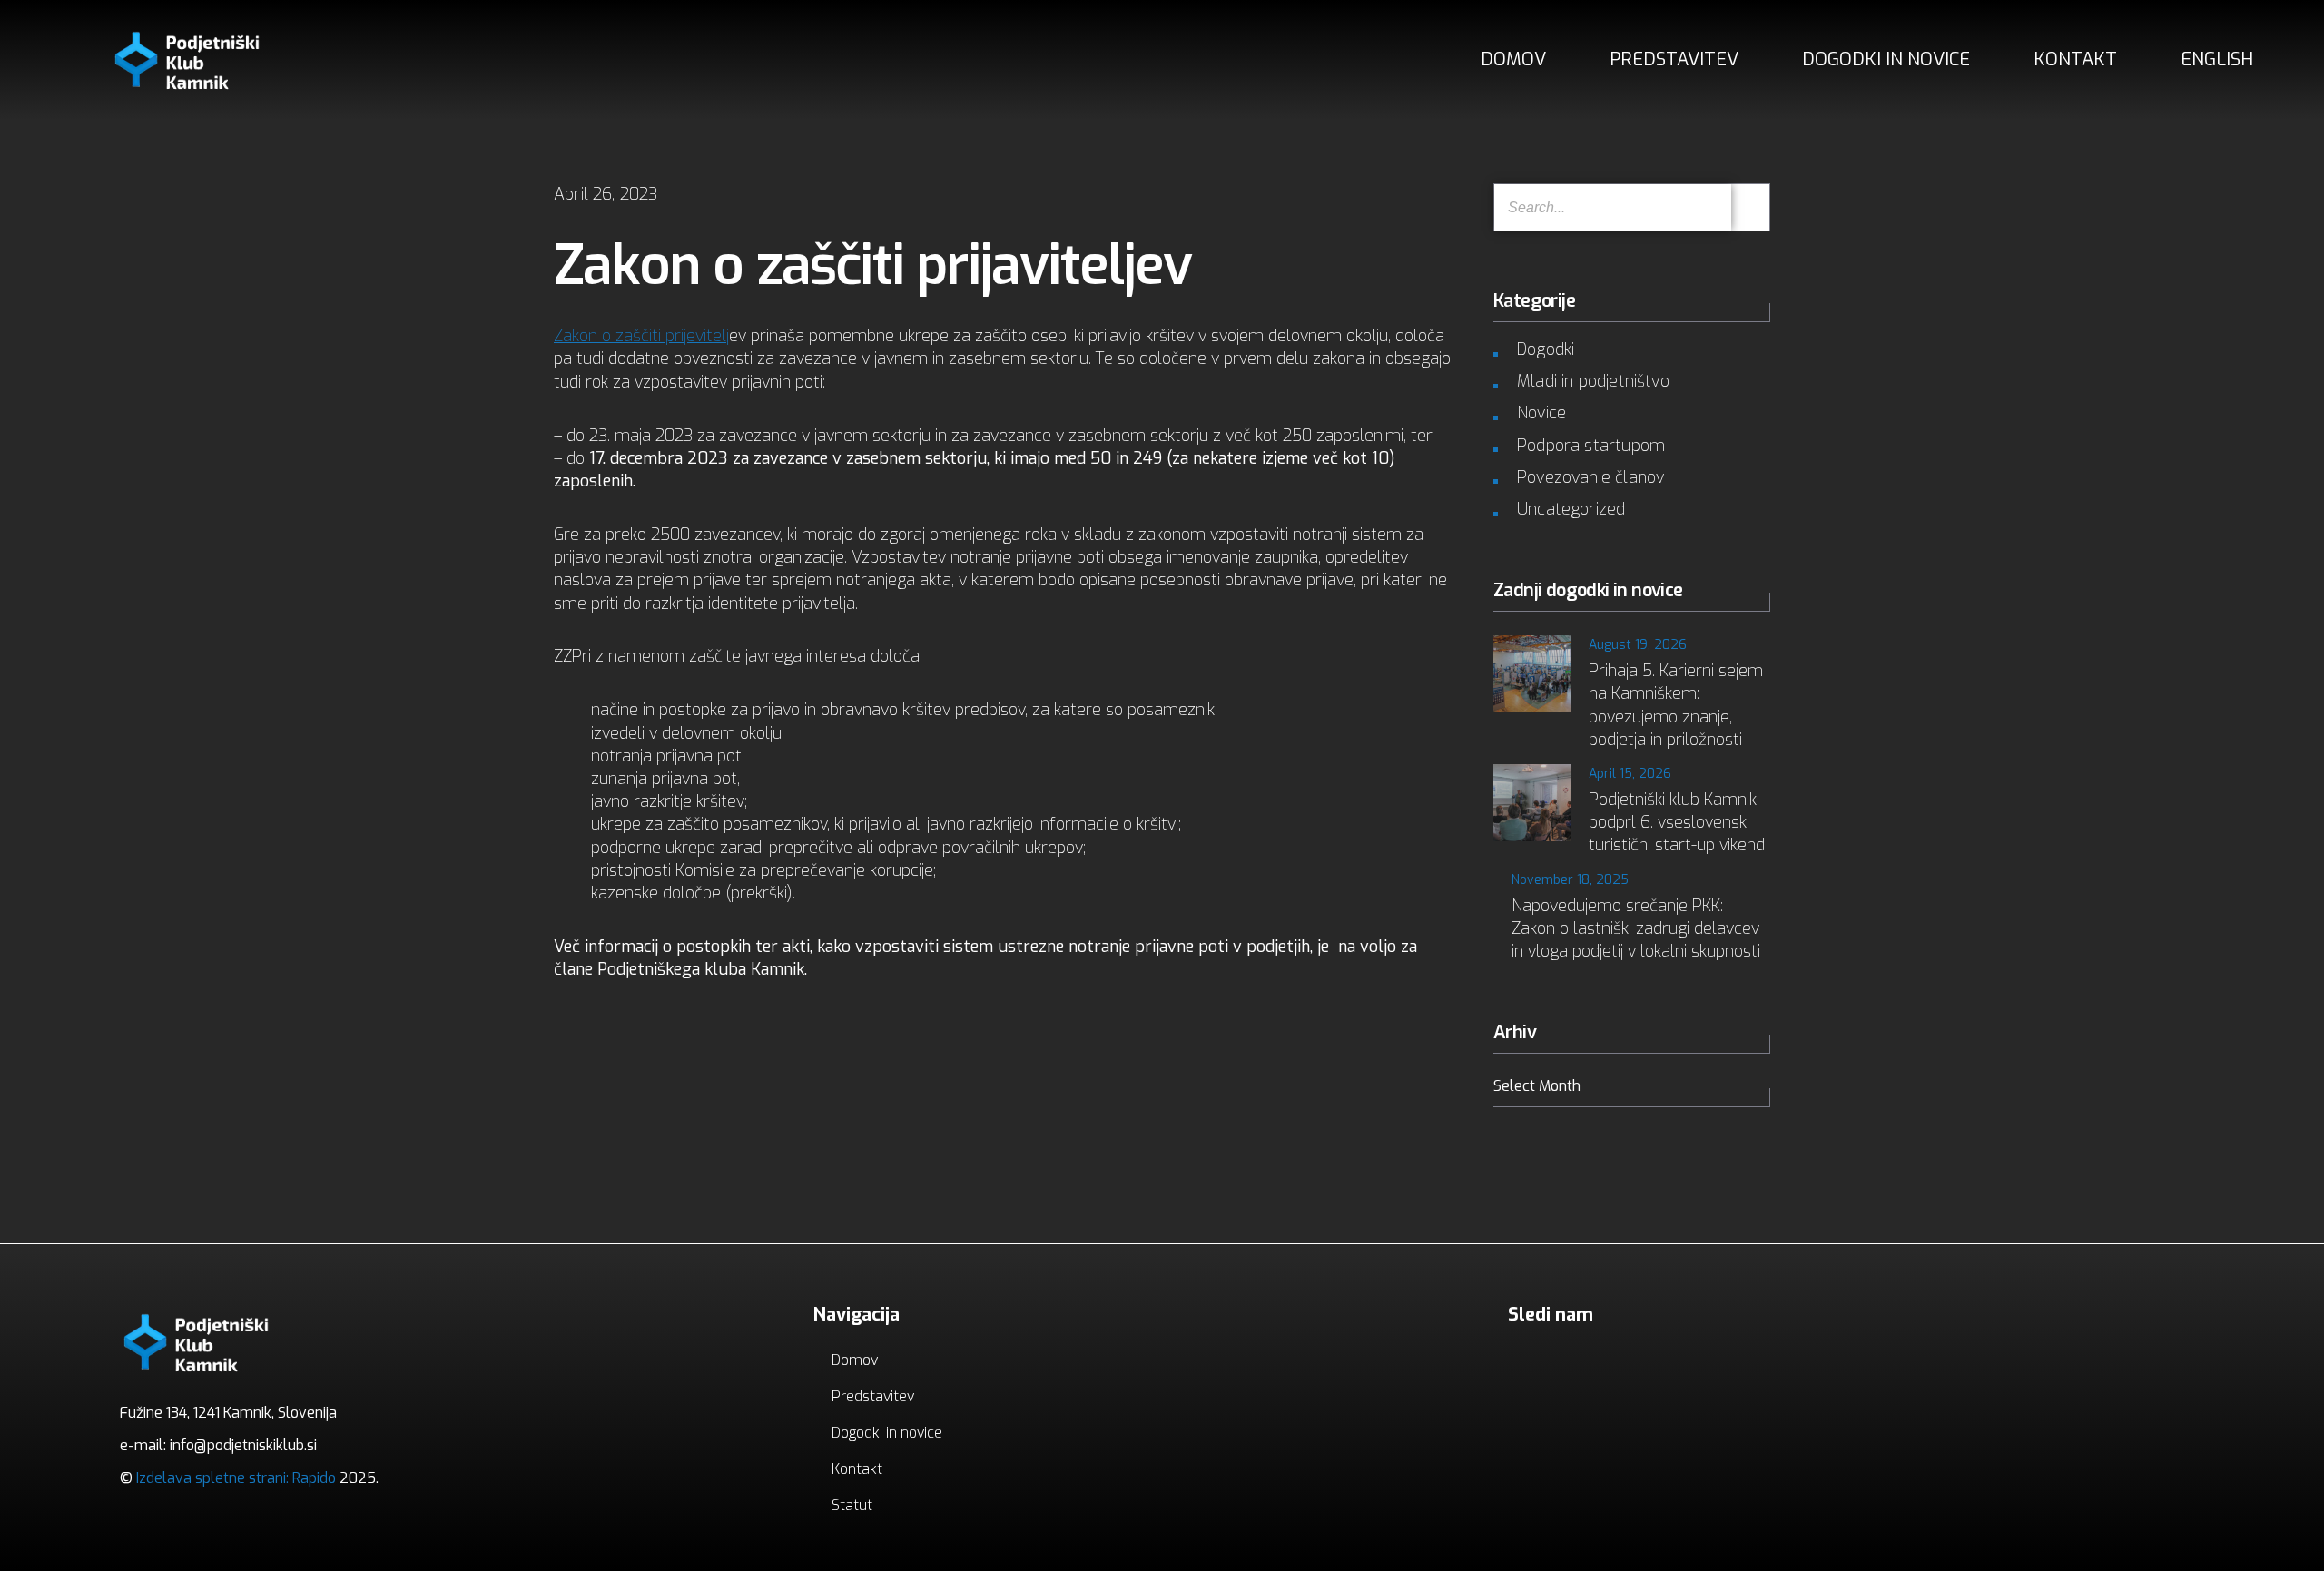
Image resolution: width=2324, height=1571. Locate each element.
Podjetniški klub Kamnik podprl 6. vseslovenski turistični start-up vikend (1677, 822)
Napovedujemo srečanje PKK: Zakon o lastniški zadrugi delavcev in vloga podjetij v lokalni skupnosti (1636, 928)
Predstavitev (1674, 59)
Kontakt (2075, 59)
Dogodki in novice (1886, 59)
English (2217, 59)
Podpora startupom (1591, 446)
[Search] (1750, 207)
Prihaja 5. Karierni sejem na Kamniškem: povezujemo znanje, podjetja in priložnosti (1676, 705)
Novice (1541, 413)
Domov (1513, 59)
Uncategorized (1571, 509)
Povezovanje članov (1590, 477)
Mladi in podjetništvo (1593, 381)
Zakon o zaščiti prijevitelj (641, 336)
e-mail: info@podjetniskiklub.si (218, 1445)
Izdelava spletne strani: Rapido (234, 1478)
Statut (852, 1505)
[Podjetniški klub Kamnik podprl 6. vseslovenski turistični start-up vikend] (1532, 803)
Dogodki (1546, 349)
